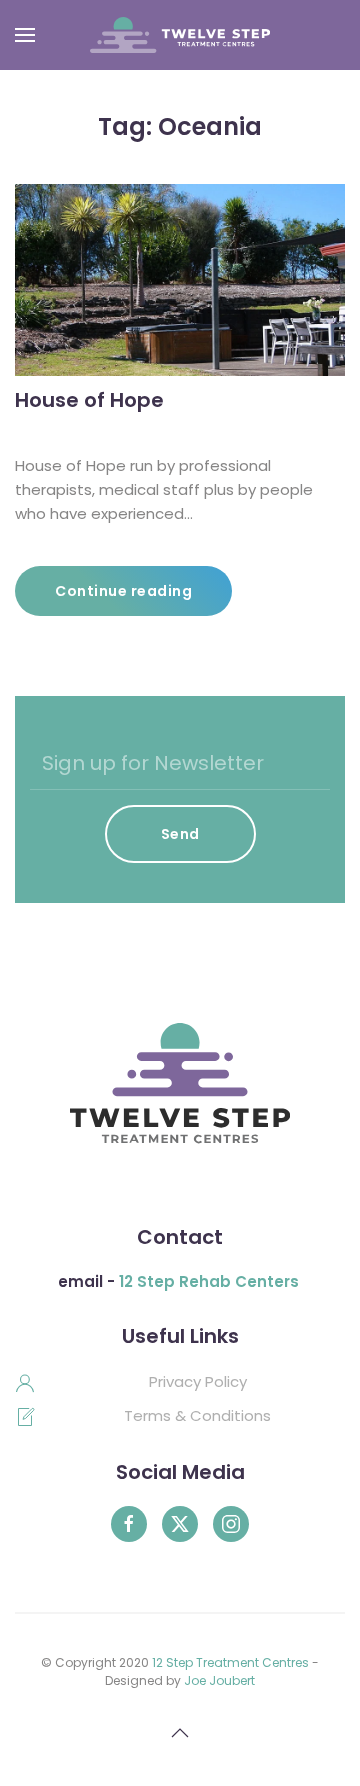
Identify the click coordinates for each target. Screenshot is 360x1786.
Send (180, 834)
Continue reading (123, 591)
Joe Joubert (219, 1680)
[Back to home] (180, 35)
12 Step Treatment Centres (230, 1662)
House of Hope (89, 400)
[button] (25, 35)
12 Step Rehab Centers (209, 1281)
